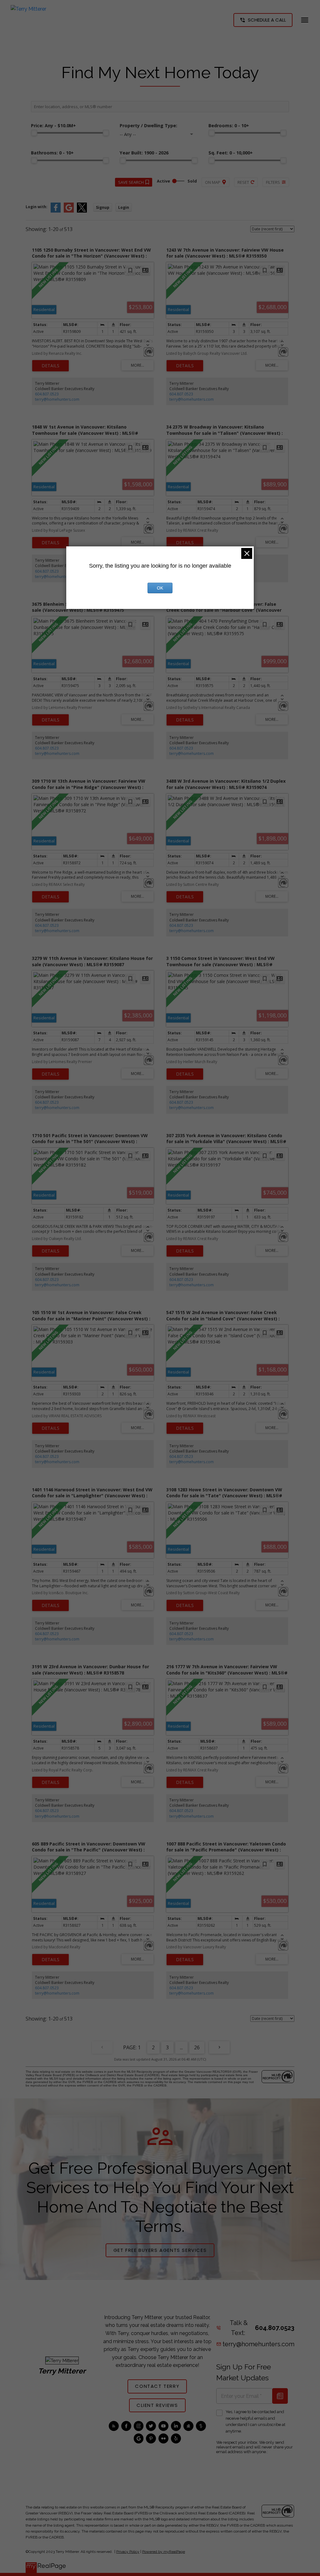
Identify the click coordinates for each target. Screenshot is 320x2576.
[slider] (34, 133)
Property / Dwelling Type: (148, 126)
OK (160, 588)
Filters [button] (273, 182)
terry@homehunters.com (57, 399)
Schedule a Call (267, 20)
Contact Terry (157, 2386)
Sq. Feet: (231, 153)
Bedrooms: (229, 126)
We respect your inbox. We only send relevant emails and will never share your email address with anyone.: (255, 2447)
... (181, 2047)
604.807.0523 (47, 394)
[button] (263, 20)
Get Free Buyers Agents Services (160, 2250)
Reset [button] (243, 182)
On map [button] (213, 182)
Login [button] (124, 207)
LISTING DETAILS (50, 366)
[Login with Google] (69, 211)
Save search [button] (131, 182)
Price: (53, 126)
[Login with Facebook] (56, 211)
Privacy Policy (128, 2552)
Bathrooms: (52, 153)
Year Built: (144, 153)
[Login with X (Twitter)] (82, 211)
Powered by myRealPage (164, 2552)
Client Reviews (157, 2405)
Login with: (37, 207)
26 (197, 2047)
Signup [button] (103, 207)
